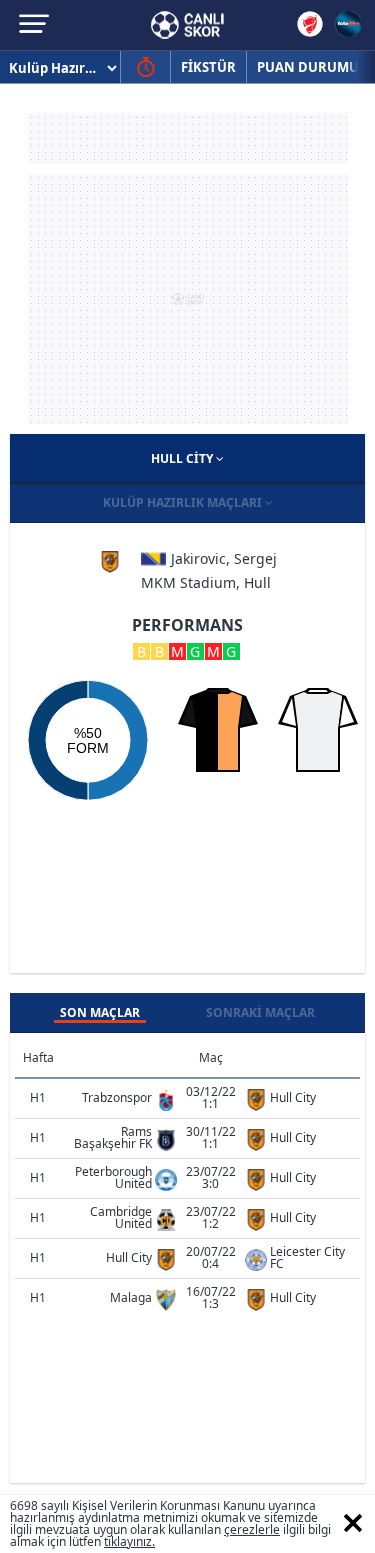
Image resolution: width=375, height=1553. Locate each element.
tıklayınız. (129, 1541)
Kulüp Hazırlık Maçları (184, 502)
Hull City (183, 458)
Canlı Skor (187, 25)
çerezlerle (252, 1529)
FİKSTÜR (208, 67)
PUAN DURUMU (308, 67)
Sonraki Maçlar (260, 1012)
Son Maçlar (100, 1012)
